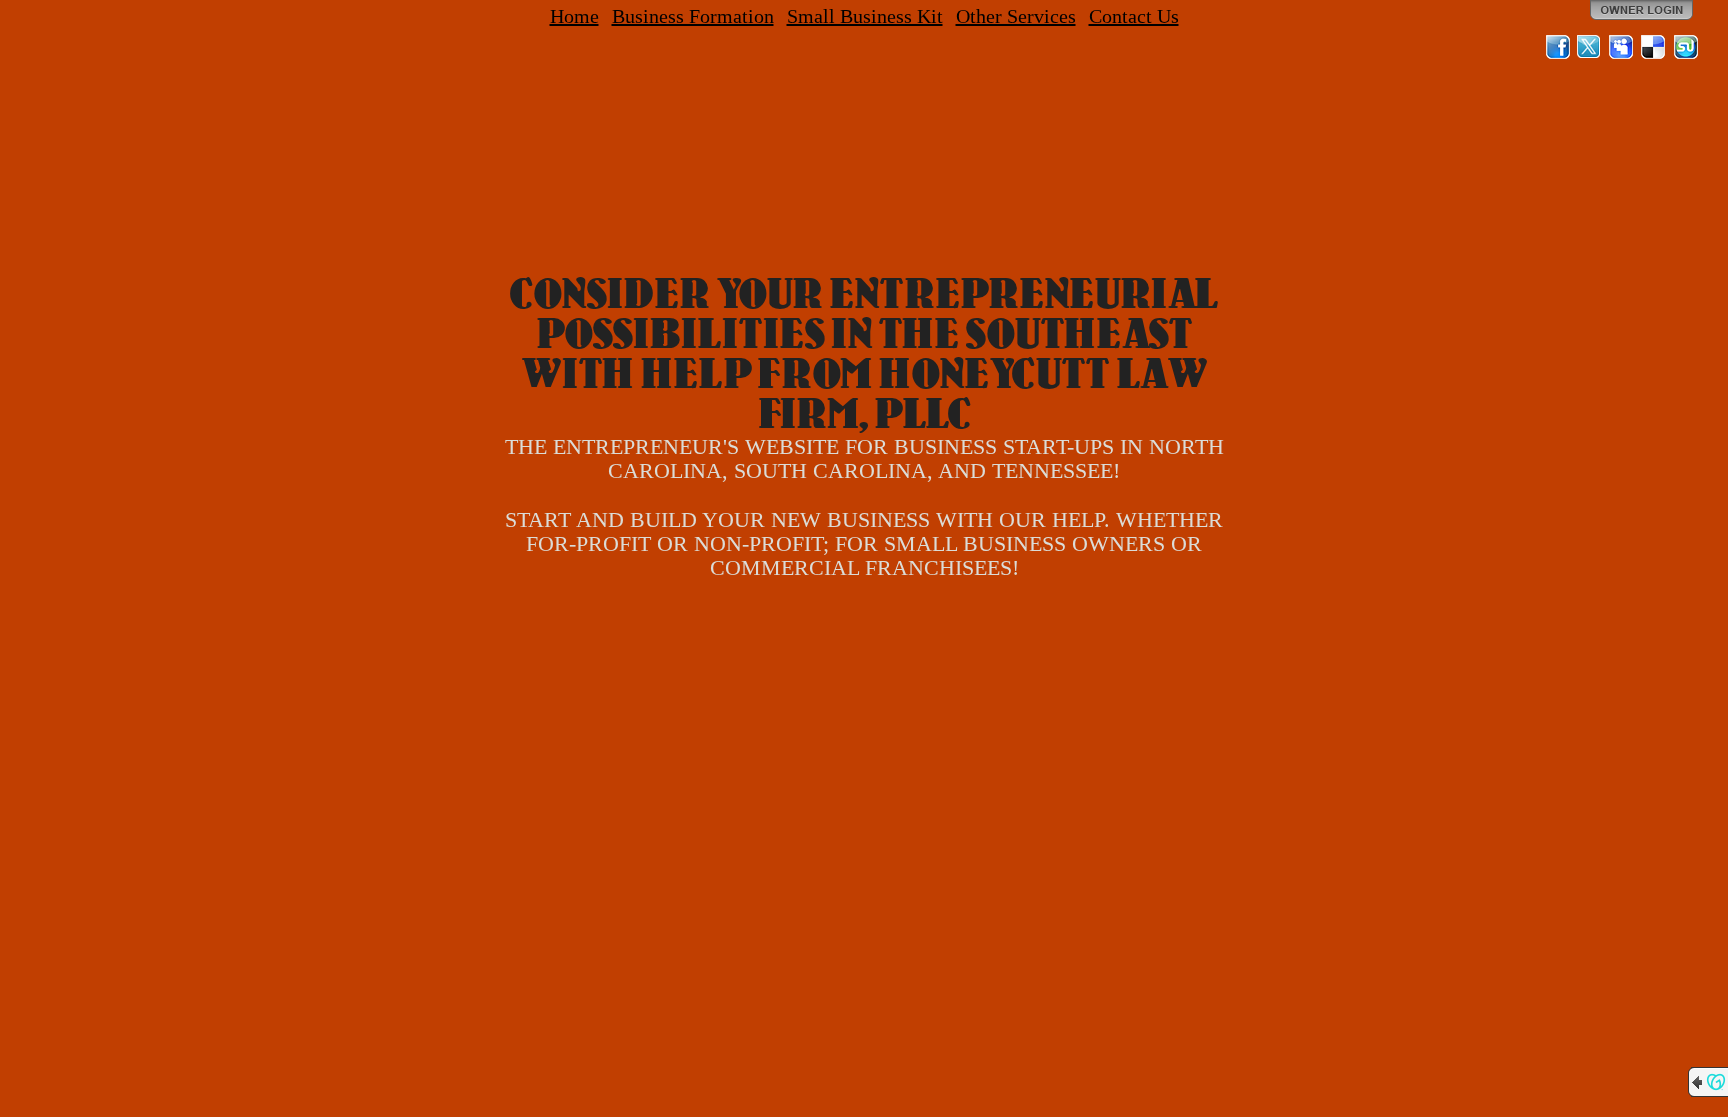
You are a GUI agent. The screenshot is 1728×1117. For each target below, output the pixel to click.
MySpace (1622, 47)
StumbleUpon (1686, 47)
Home (574, 16)
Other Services (1016, 16)
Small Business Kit (865, 16)
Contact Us (1134, 16)
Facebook (1558, 47)
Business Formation (693, 16)
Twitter (1590, 47)
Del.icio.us (1654, 47)
